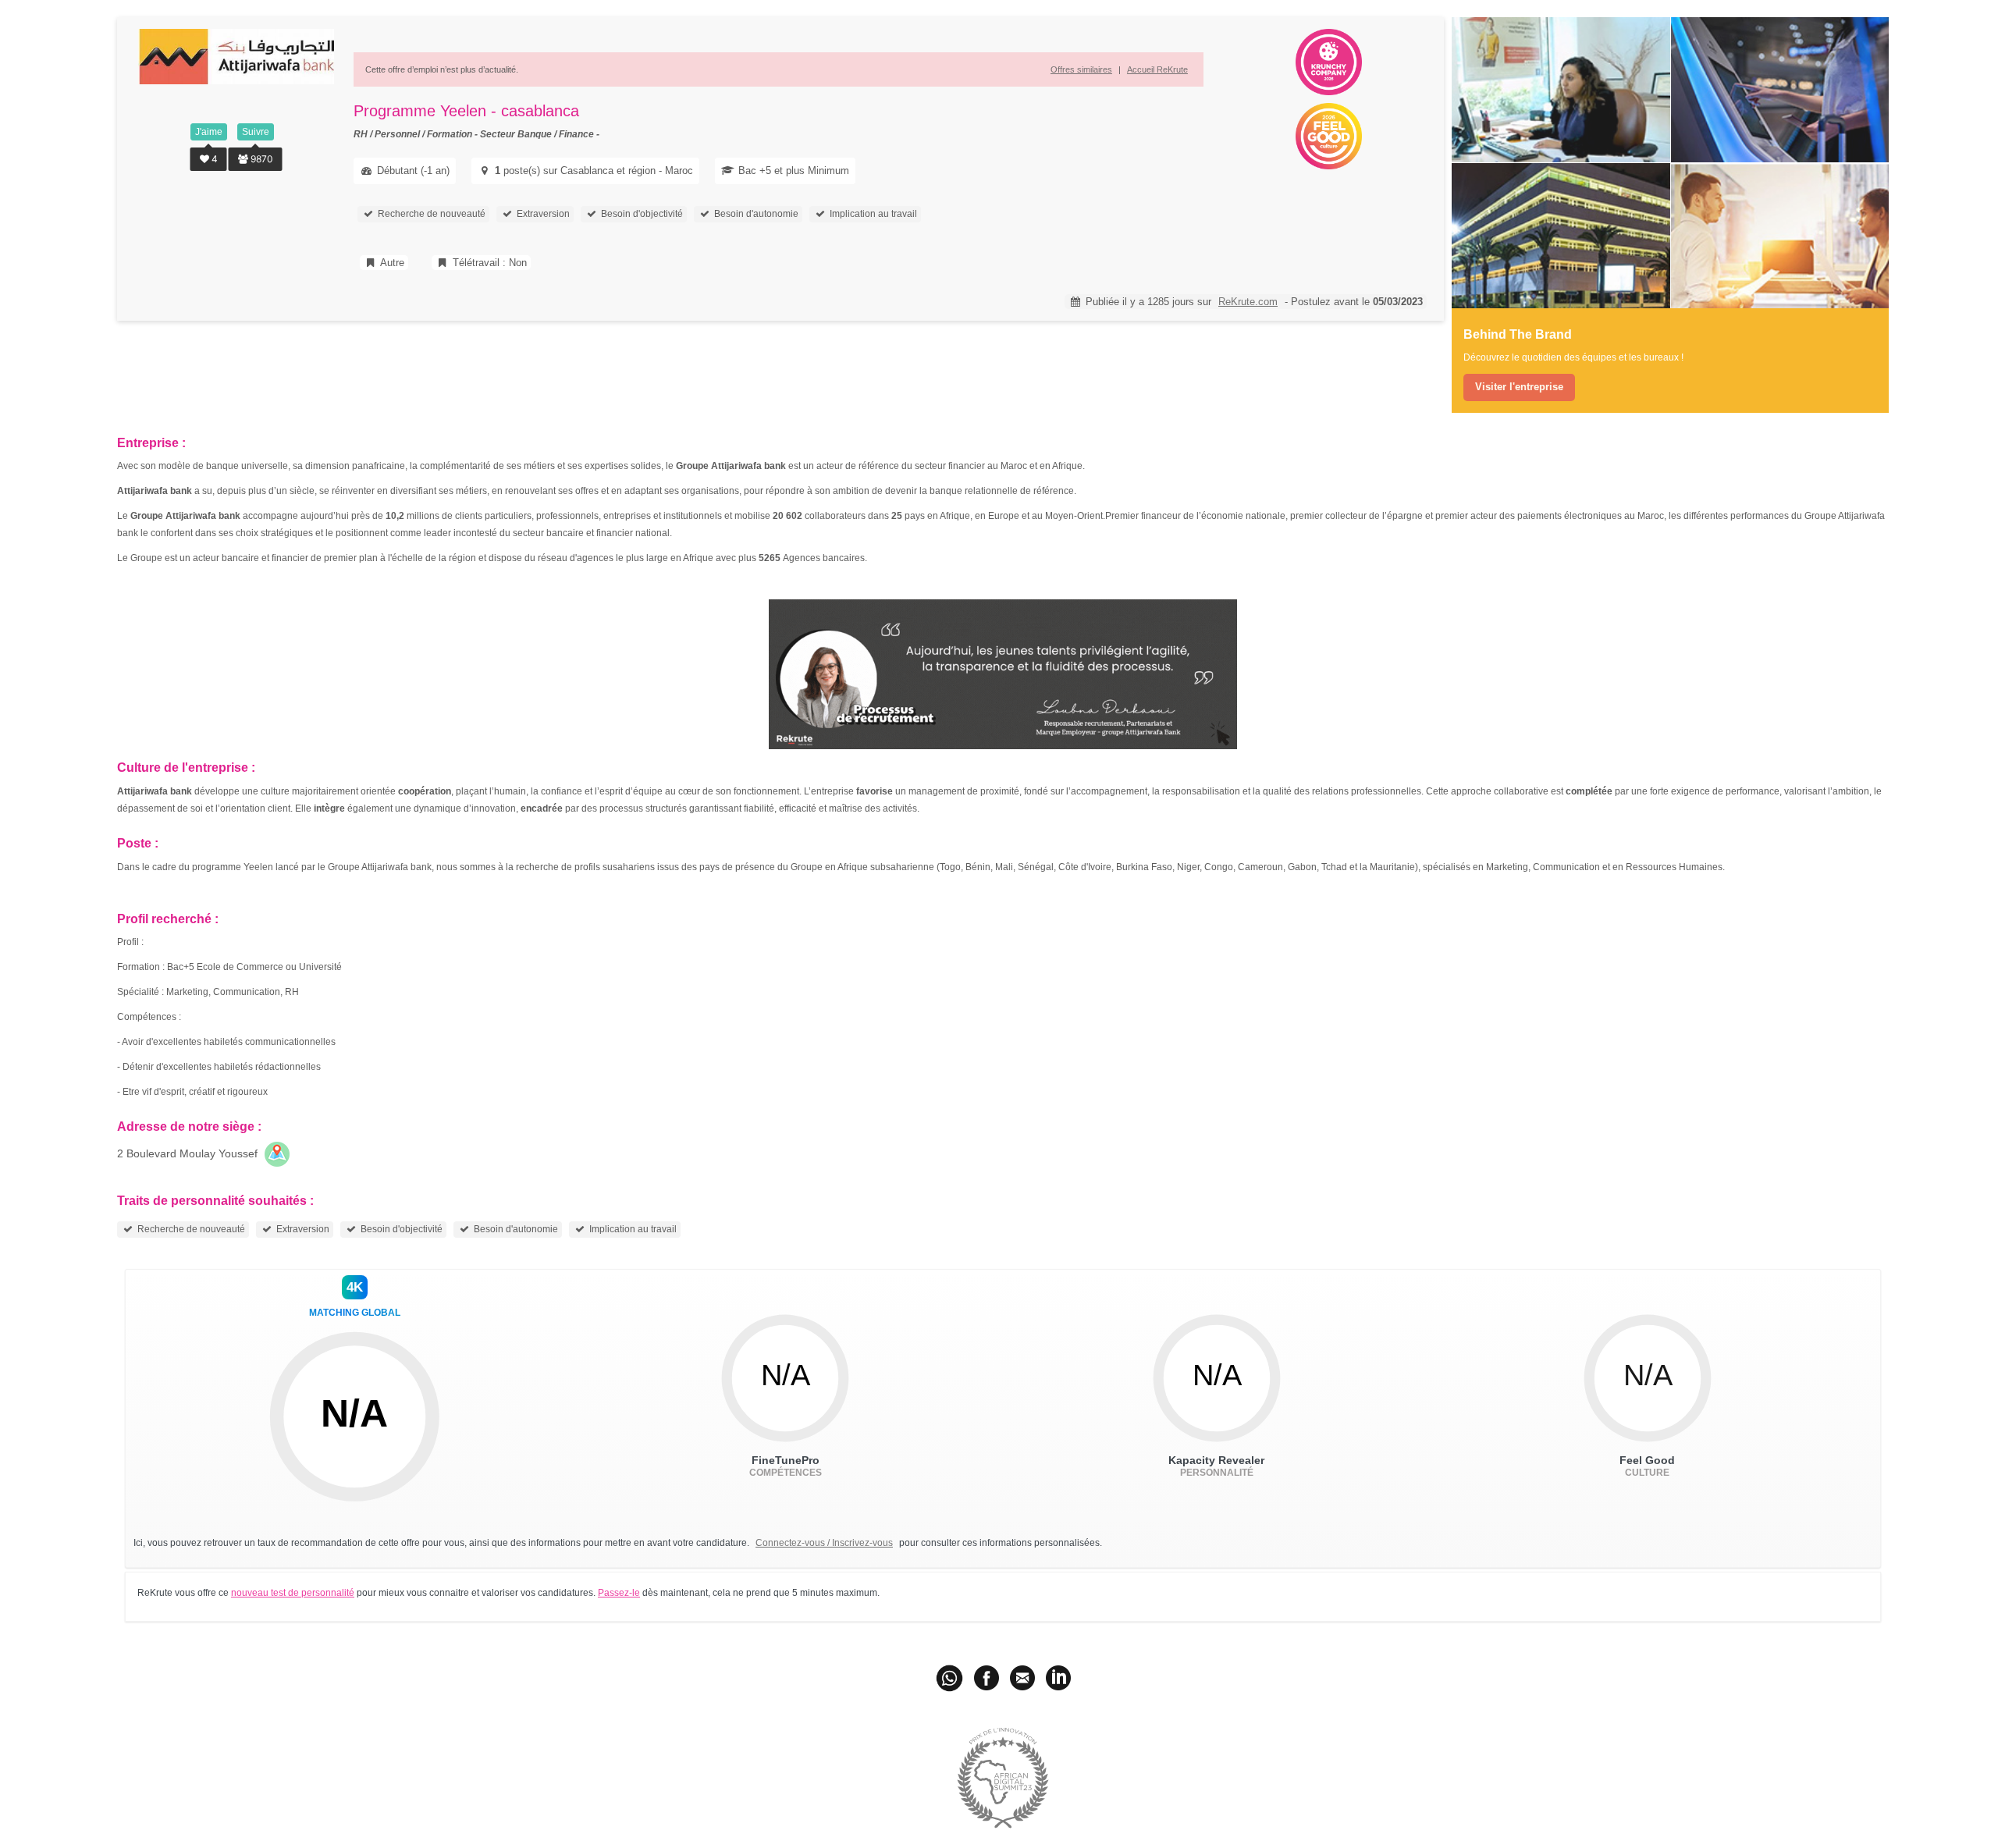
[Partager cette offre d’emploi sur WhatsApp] (951, 1677)
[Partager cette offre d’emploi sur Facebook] (987, 1677)
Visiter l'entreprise (1519, 387)
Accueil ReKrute (1157, 69)
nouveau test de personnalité (293, 1593)
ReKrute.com (1248, 302)
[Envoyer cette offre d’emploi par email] (1022, 1677)
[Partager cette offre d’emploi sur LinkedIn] (1058, 1677)
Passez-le (619, 1593)
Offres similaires (1081, 69)
